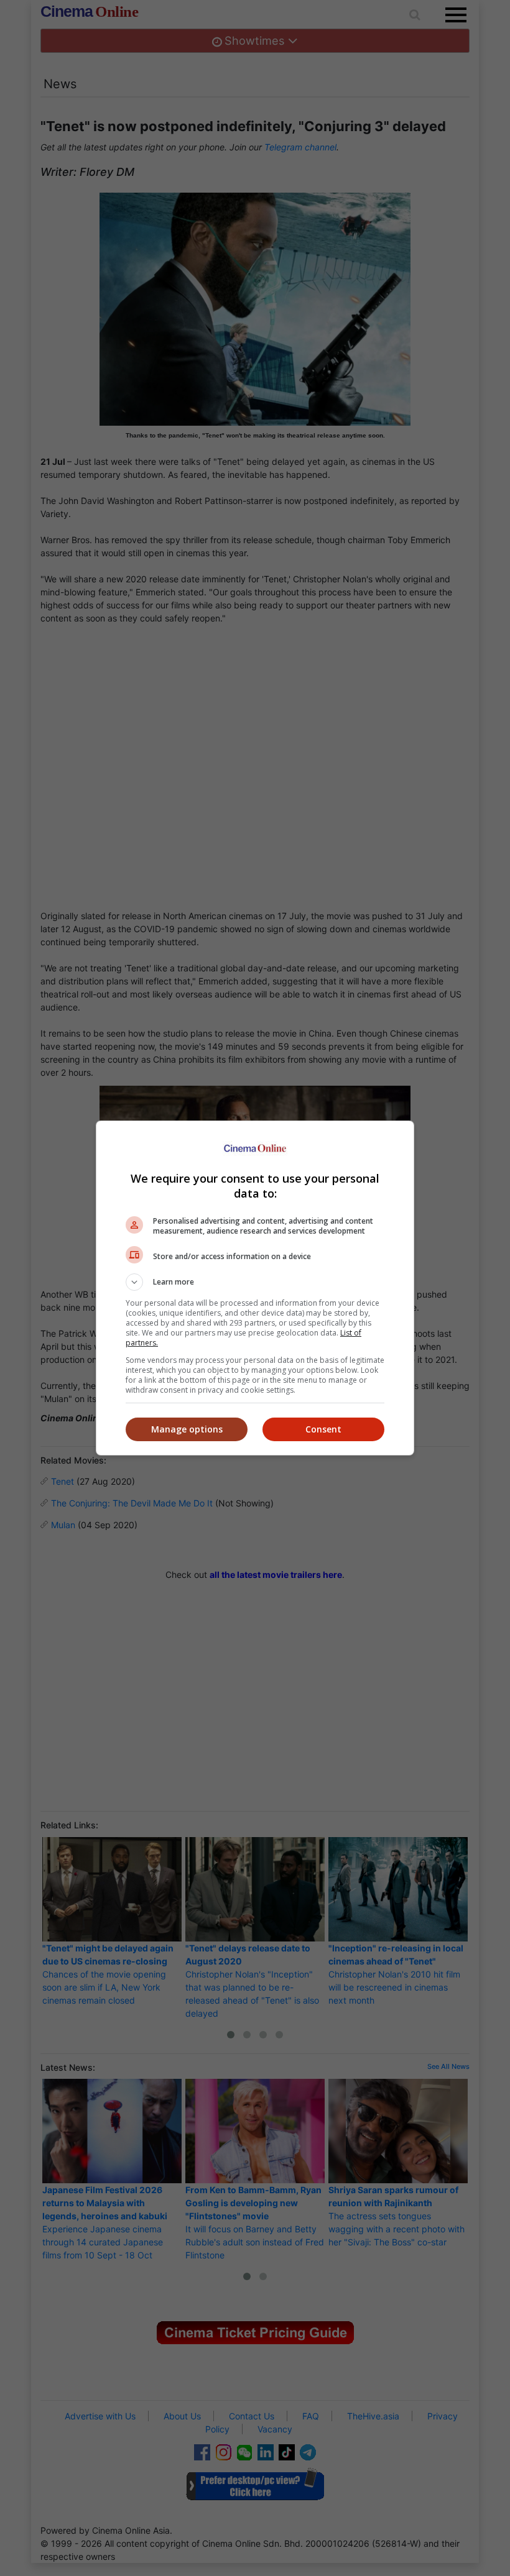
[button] (255, 1282)
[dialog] (255, 1288)
